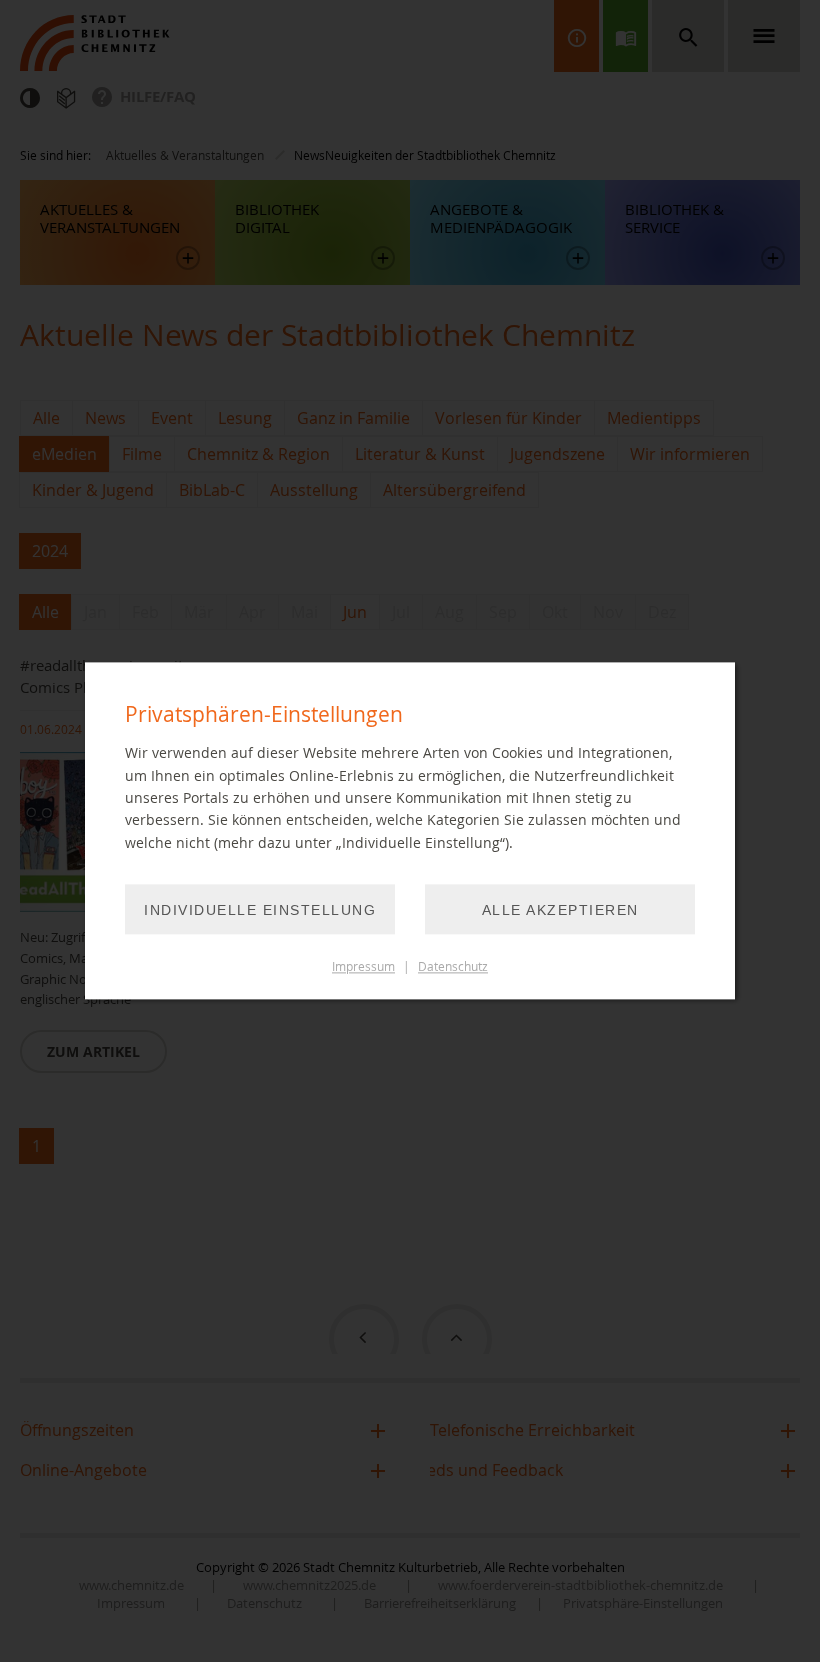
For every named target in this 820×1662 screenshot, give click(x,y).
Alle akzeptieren (560, 911)
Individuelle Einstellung (260, 911)
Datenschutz (453, 967)
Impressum (363, 967)
